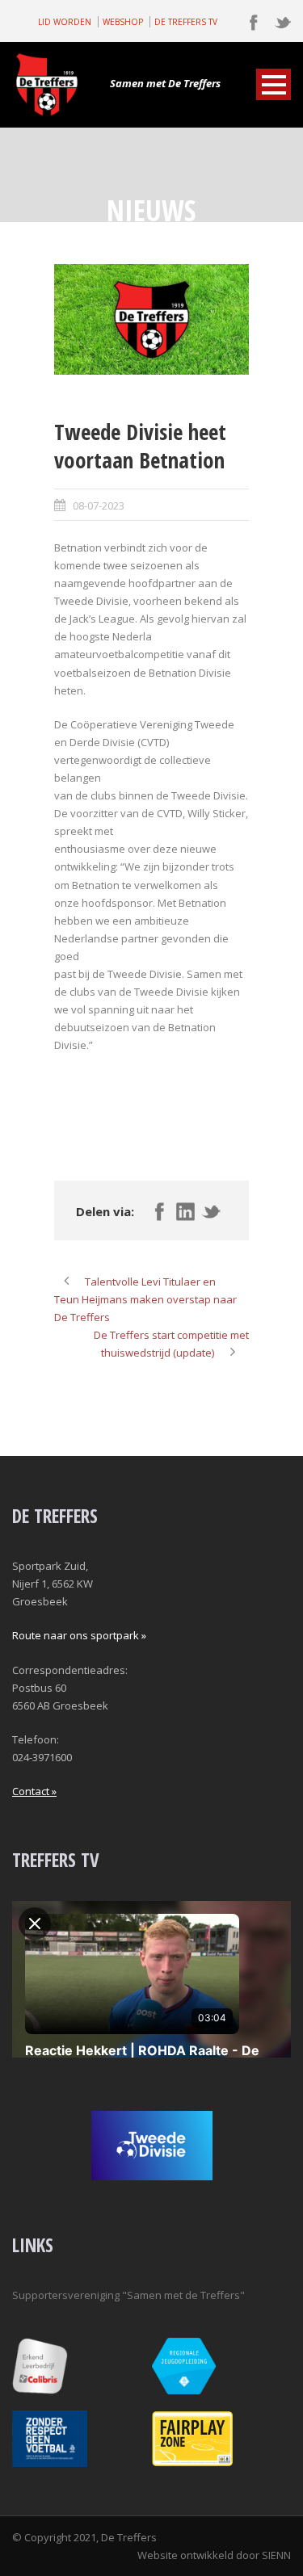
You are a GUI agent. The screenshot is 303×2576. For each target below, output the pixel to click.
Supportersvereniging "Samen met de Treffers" (128, 2295)
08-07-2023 (99, 506)
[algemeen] (151, 320)
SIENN (276, 2555)
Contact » (34, 1791)
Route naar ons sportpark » (79, 1635)
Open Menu (274, 84)
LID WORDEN (65, 22)
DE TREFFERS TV (186, 22)
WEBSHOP (123, 22)
